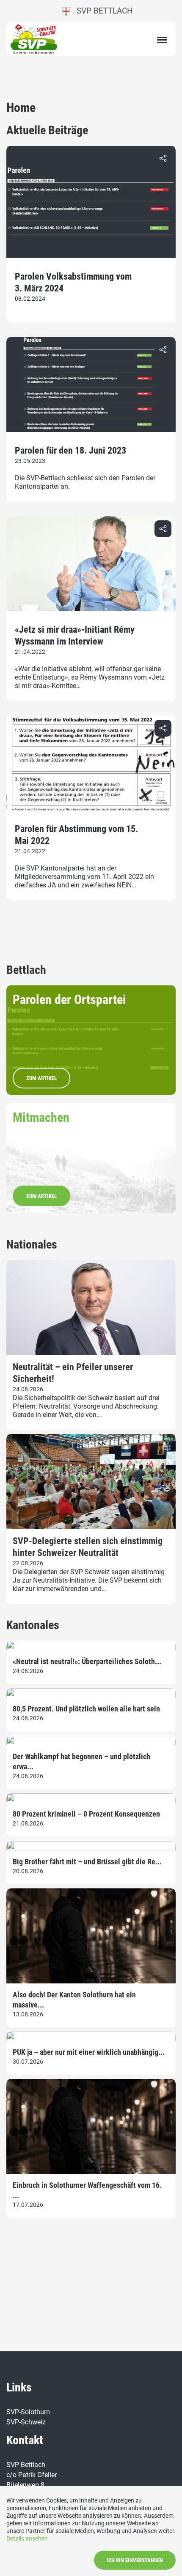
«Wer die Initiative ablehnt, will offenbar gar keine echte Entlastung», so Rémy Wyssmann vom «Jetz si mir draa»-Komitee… (90, 677)
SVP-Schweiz (26, 2422)
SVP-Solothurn (28, 2412)
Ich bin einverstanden (135, 2560)
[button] (163, 158)
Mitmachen (41, 1117)
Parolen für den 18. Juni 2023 (70, 450)
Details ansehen (27, 2538)
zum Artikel (41, 1078)
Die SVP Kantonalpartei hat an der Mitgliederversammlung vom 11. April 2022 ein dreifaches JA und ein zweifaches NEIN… (84, 877)
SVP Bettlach (102, 11)
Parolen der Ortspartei (69, 1000)
